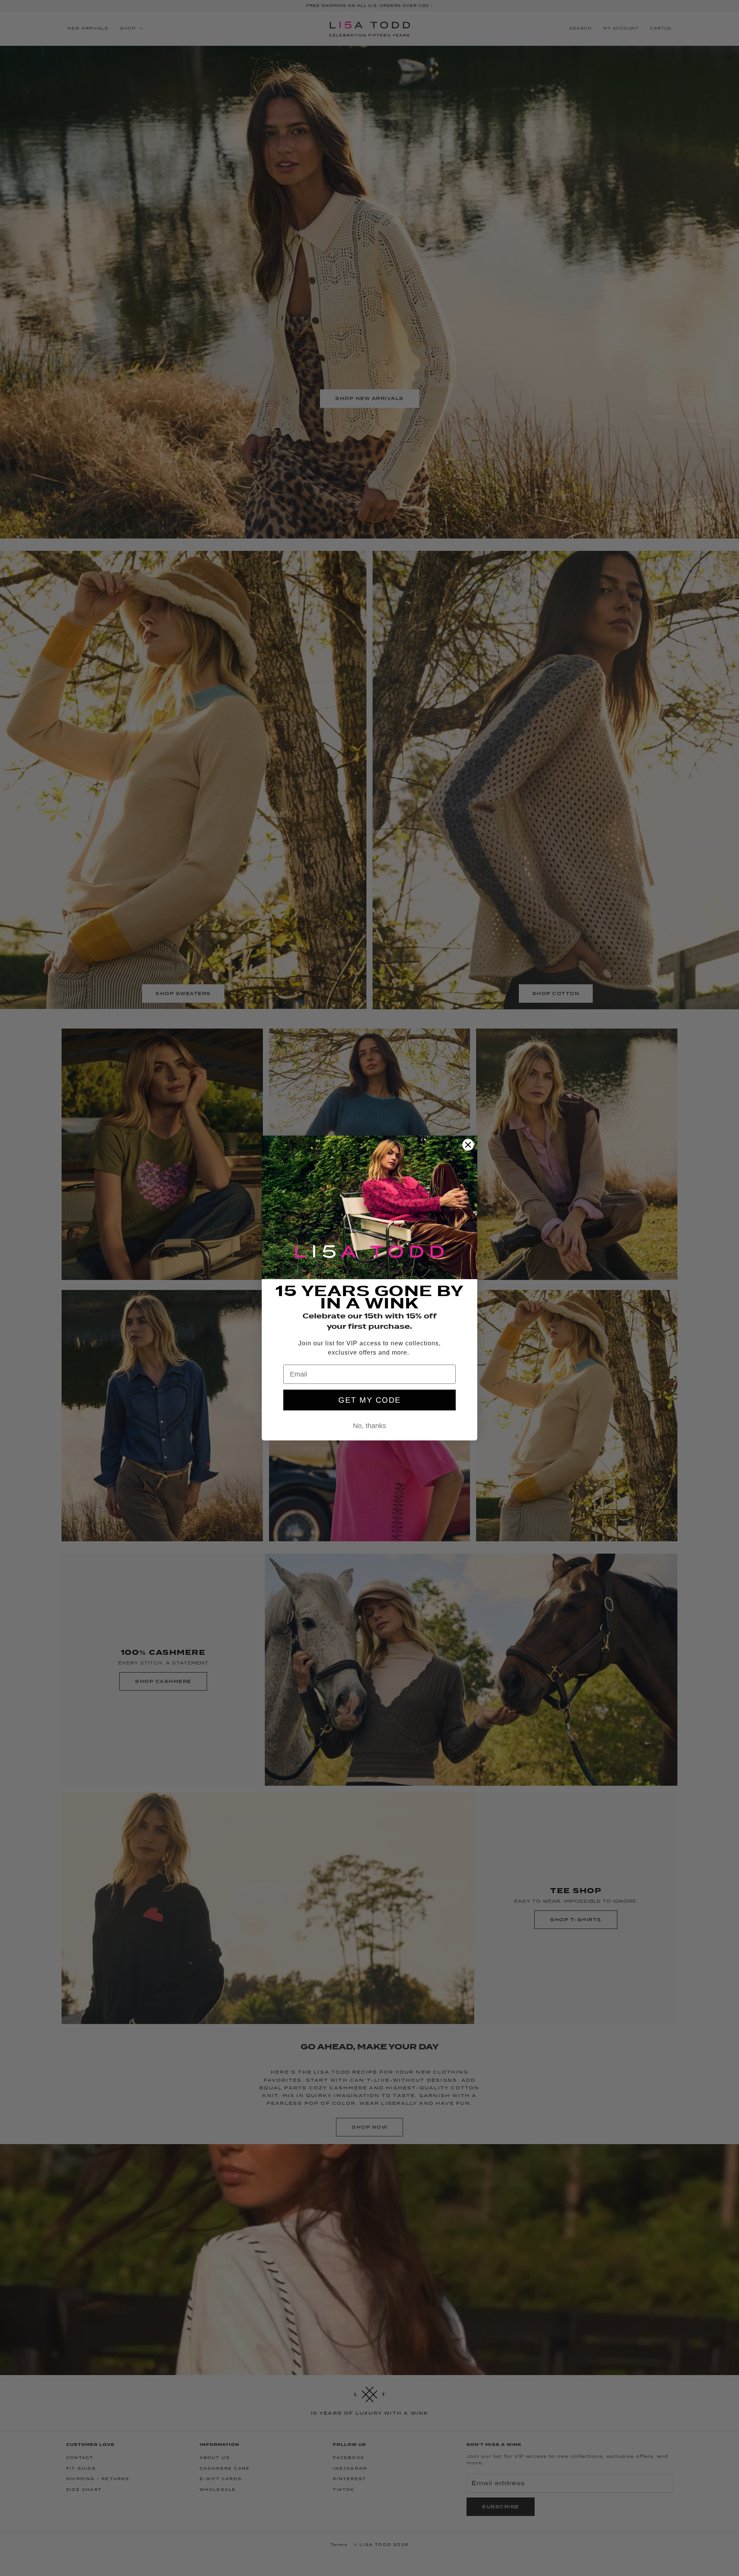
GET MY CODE (369, 1400)
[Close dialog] (468, 1145)
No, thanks (369, 1426)
